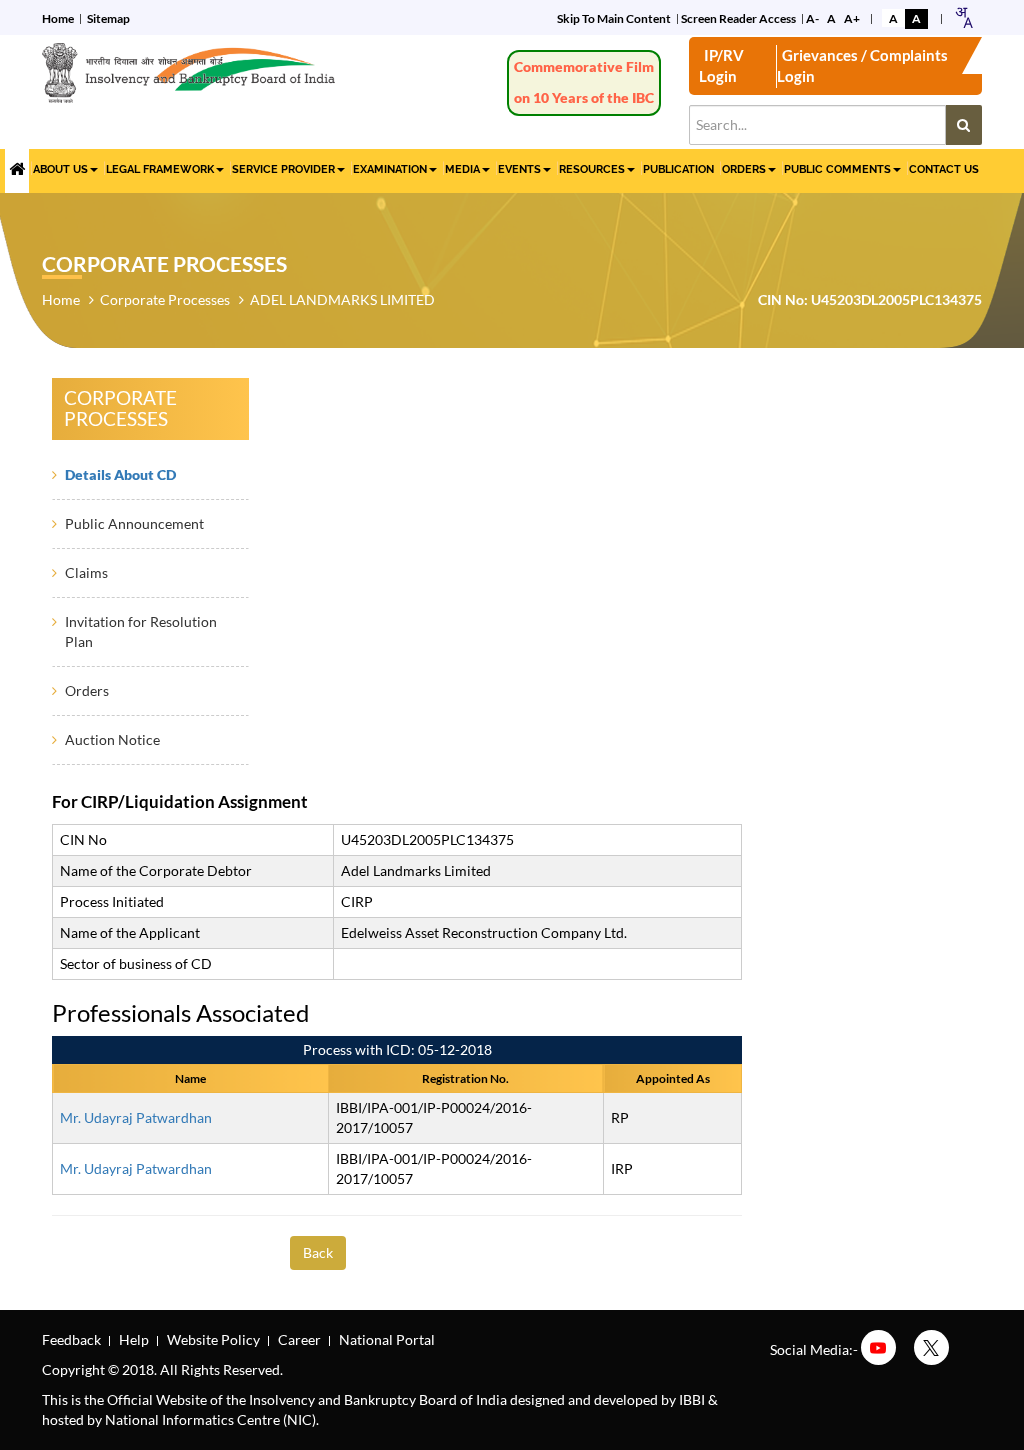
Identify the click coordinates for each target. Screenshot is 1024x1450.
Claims (86, 572)
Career (299, 1339)
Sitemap (108, 18)
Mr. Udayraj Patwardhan (136, 1117)
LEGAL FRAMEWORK (160, 169)
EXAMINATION (390, 169)
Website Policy (213, 1339)
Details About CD (120, 474)
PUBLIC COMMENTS (837, 169)
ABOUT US (60, 169)
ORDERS (744, 169)
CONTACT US (944, 169)
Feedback (71, 1339)
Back (318, 1252)
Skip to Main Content (614, 18)
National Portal (387, 1339)
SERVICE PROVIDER (283, 169)
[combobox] (963, 17)
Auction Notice (112, 739)
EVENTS (519, 169)
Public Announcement (134, 523)
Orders (87, 690)
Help (134, 1339)
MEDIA (462, 169)
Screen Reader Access (738, 18)
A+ (852, 18)
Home (58, 18)
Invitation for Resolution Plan (141, 631)
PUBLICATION (678, 169)
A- (812, 18)
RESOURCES (592, 169)
